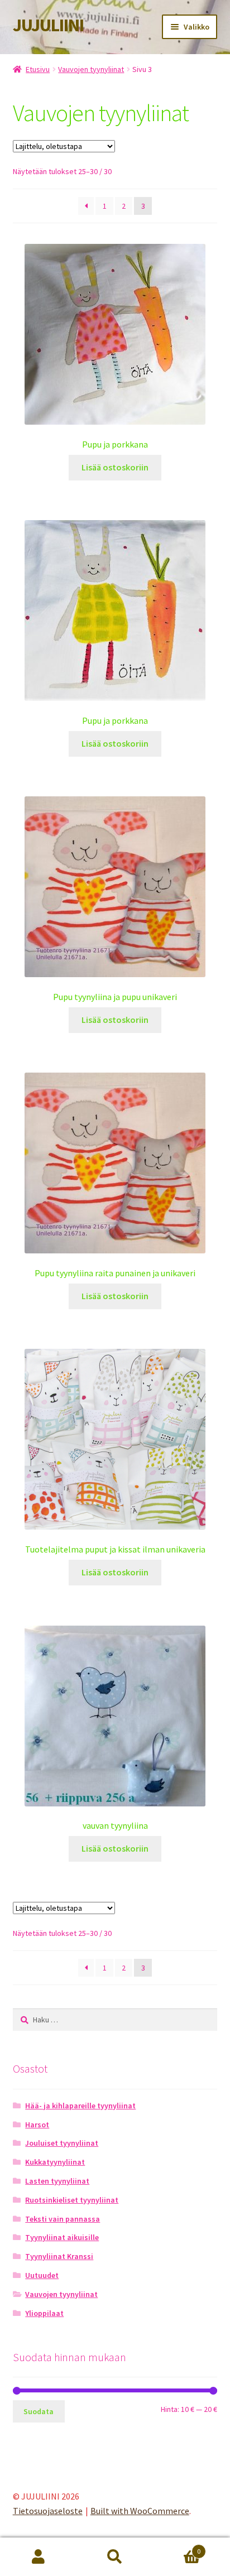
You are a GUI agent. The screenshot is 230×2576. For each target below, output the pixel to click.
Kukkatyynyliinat (55, 2162)
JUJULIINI (48, 25)
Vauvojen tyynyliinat (91, 69)
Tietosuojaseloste (48, 2511)
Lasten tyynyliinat (57, 2181)
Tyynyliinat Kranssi (59, 2256)
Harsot (37, 2125)
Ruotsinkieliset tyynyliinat (72, 2200)
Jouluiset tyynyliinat (62, 2143)
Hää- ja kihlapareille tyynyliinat (80, 2106)
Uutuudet (42, 2275)
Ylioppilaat (44, 2313)
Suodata (39, 2411)
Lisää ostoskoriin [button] (115, 467)
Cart (177, 2547)
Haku (115, 2557)
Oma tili (38, 2557)
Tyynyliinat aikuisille (62, 2237)
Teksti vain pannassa (63, 2219)
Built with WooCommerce (140, 2511)
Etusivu (38, 69)
